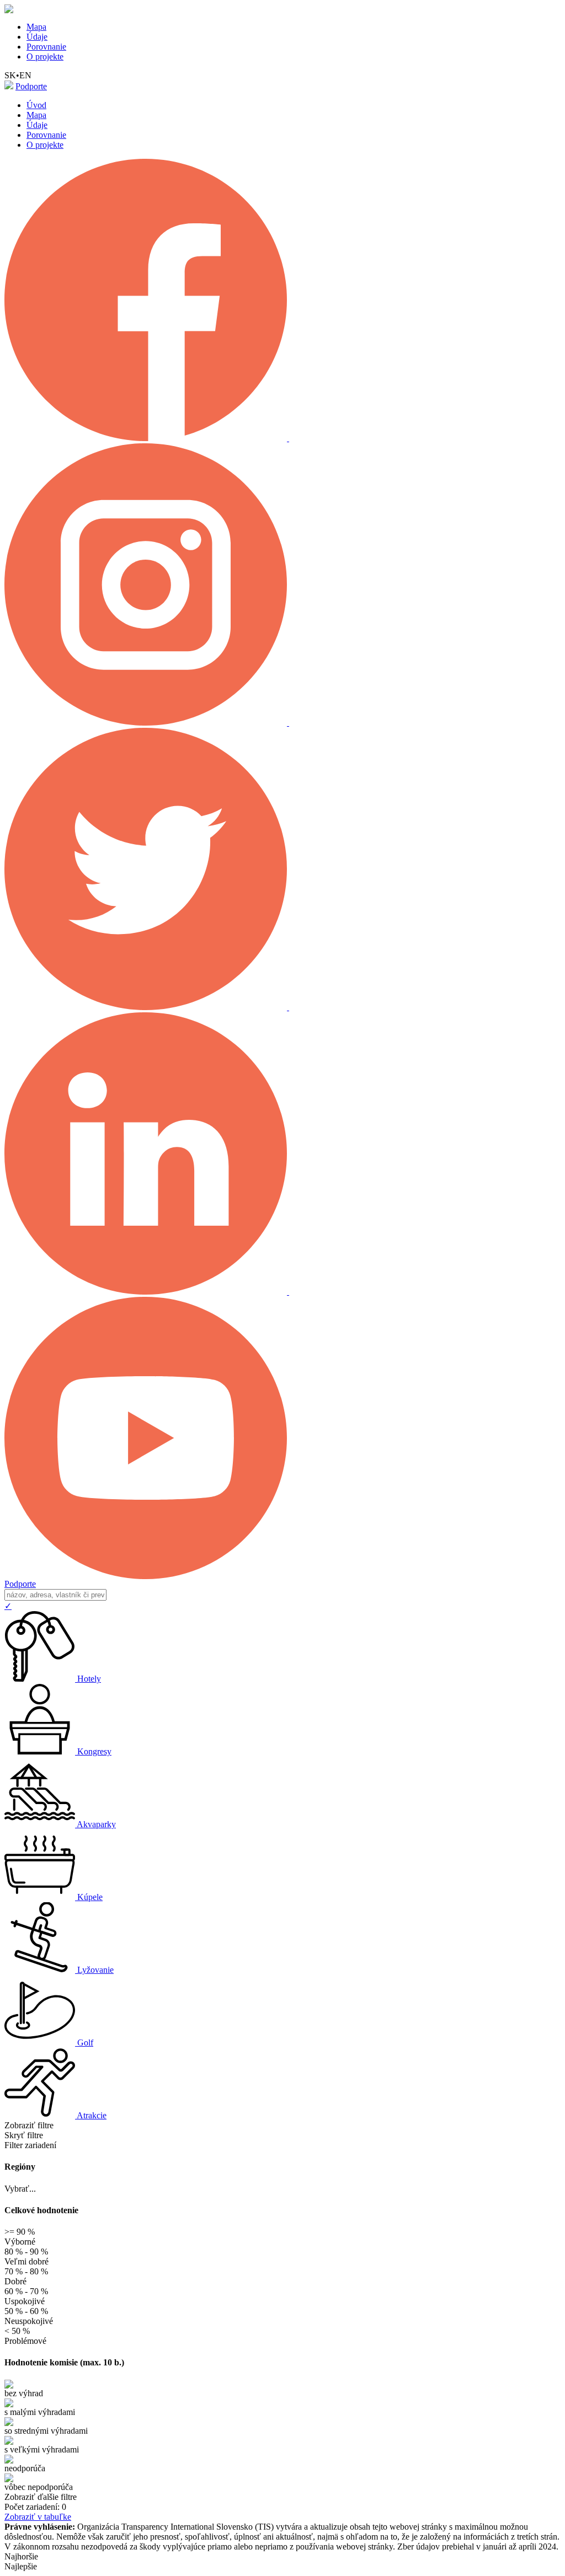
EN (25, 75)
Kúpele (90, 1897)
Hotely (89, 1679)
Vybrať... (20, 2189)
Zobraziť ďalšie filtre (41, 2497)
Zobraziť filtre (29, 2125)
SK (10, 75)
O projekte (45, 57)
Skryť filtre (24, 2135)
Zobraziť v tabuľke (38, 2517)
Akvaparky (96, 1824)
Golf (85, 2043)
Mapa (36, 27)
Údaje (37, 37)
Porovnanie (46, 47)
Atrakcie (92, 2115)
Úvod (36, 105)
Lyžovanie (95, 1970)
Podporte (31, 86)
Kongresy (94, 1751)
